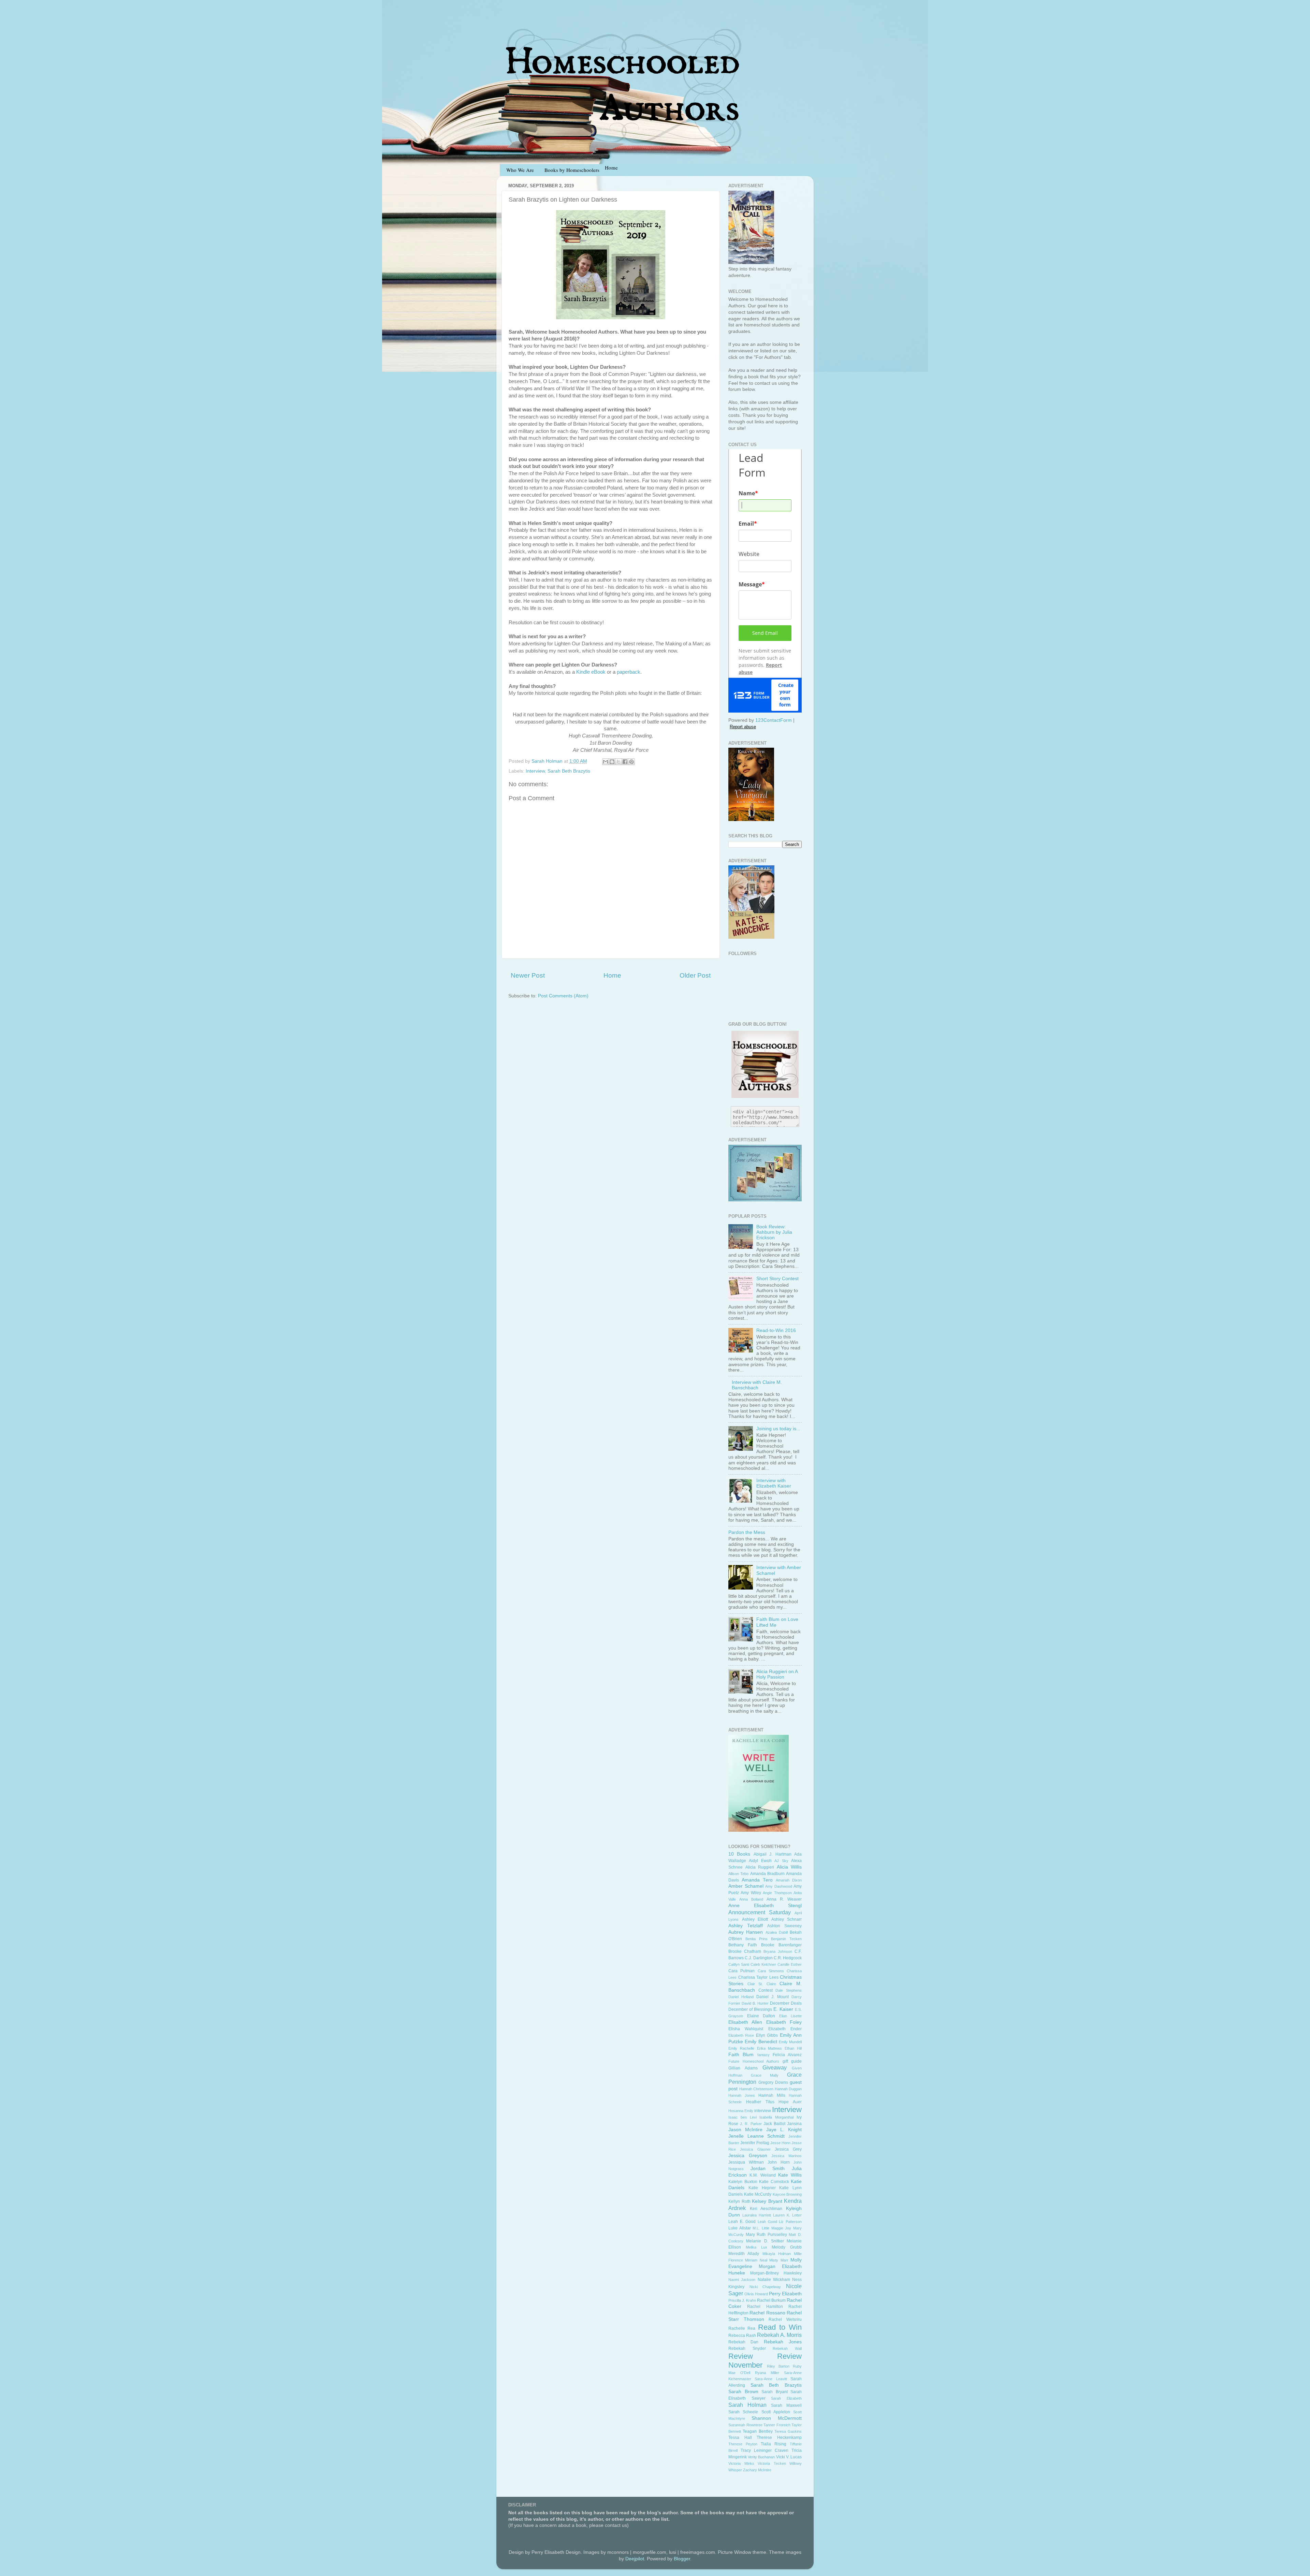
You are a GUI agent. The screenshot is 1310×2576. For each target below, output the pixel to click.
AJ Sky (781, 1861)
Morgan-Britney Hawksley (776, 2273)
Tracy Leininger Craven (765, 2450)
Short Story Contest (777, 1279)
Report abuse (743, 727)
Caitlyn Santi (739, 1964)
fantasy (763, 2055)
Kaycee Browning (787, 2194)
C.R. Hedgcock (788, 1958)
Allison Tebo (738, 1874)
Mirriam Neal (756, 2260)
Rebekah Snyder (747, 2348)
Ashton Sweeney (784, 1926)
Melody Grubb (787, 2247)
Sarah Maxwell (786, 2405)
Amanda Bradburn (767, 1874)
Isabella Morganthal (776, 2117)
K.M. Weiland (762, 2175)
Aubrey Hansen (746, 1932)
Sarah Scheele (743, 2412)
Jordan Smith (768, 2169)
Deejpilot (635, 2559)
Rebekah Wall (787, 2348)
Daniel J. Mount (773, 1997)
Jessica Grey (788, 2149)
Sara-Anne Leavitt (771, 2379)
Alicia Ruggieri (760, 1867)
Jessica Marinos (787, 2156)
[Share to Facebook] (625, 762)
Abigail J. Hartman (773, 1854)
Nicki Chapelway (765, 2287)
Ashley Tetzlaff (746, 1926)
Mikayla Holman (777, 2254)
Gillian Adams (743, 2068)
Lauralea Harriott (757, 2215)
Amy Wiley (751, 1893)
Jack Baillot (774, 2124)
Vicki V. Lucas (789, 2457)
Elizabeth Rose (741, 2035)
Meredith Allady (744, 2254)
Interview (535, 771)
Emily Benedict (761, 2042)
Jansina (794, 2124)
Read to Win (780, 2327)
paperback (629, 672)
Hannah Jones (742, 2095)
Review (741, 2356)
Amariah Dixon (789, 1880)
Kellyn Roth (739, 2201)
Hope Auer (790, 2102)
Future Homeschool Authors (754, 2061)
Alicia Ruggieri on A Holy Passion (777, 1674)
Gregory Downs (773, 2082)
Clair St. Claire (762, 1984)
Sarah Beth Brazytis (569, 771)
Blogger (682, 2559)
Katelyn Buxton (743, 2182)
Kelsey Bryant (767, 2201)
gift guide (792, 2061)
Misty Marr (779, 2260)
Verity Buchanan (761, 2457)
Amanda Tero (757, 1880)
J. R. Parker (751, 2124)
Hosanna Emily (741, 2111)
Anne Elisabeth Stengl (765, 1906)
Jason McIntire (745, 2130)
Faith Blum (741, 2055)
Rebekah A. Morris (779, 2335)
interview (763, 2111)
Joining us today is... (778, 1429)
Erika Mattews (770, 2048)
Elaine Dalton (761, 2016)
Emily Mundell (790, 2042)
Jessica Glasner (755, 2149)
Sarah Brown (743, 2392)
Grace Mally (765, 2075)
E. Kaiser (783, 2009)
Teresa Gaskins (788, 2431)
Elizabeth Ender (785, 2029)
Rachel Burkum (771, 2300)
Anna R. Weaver (784, 1899)
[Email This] (606, 762)
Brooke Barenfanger (781, 1945)
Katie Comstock (774, 2182)
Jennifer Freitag (755, 2143)
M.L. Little (761, 2228)
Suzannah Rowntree (745, 2425)
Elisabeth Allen (745, 2022)
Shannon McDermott (777, 2418)
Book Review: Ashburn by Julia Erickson (774, 1232)
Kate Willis (790, 2175)
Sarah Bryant (775, 2392)
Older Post (695, 975)
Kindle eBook (591, 672)
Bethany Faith (743, 1945)
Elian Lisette (791, 2016)
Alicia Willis (789, 1867)
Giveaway (775, 2067)
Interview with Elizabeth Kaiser (774, 1483)
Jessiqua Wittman (746, 2162)
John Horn (779, 2162)
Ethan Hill (793, 2048)
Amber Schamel (746, 1886)
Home (612, 975)
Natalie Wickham (774, 2280)
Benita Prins (756, 1939)
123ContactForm (774, 720)
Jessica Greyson (748, 2156)
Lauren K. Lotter (787, 2215)
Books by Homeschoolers (572, 170)
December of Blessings (750, 2009)
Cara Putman (741, 1971)
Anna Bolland (751, 1899)
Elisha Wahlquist (746, 2029)
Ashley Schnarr (787, 1919)
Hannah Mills (772, 2095)
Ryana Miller (767, 2373)
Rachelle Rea (742, 2328)
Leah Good (767, 2222)
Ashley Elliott (755, 1919)
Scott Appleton (776, 2412)
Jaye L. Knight (784, 2130)
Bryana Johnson (778, 1951)
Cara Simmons (771, 1971)
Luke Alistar (740, 2228)
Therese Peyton (743, 2444)
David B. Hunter (755, 2003)
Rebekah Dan (743, 2342)
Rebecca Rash (742, 2336)
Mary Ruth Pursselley (766, 2235)
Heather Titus (760, 2102)
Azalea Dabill (777, 1932)
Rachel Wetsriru (785, 2319)
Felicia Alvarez (787, 2055)
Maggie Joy (781, 2228)
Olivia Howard (756, 2294)
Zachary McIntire (757, 2470)
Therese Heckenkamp (779, 2438)
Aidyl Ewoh (760, 1861)
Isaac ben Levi (743, 2117)
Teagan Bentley (758, 2431)
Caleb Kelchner (763, 1964)
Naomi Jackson (742, 2280)
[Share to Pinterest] (631, 762)
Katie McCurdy (758, 2194)
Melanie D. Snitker (765, 2241)
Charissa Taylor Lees (758, 1977)
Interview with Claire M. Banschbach (757, 1385)
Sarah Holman (747, 2405)
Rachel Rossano (767, 2313)
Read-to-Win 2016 (776, 1330)
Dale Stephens (789, 1990)
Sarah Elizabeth (786, 2398)
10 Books (739, 1854)
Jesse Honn (780, 2143)
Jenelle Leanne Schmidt (756, 2136)
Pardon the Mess (747, 1532)
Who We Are (520, 170)
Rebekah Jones (783, 2342)
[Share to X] (618, 762)
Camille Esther (790, 1964)
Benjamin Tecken (786, 1939)
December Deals (786, 2003)
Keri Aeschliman (766, 2209)
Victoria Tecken (772, 2463)
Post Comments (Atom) (563, 996)
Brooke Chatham (745, 1951)
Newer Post (528, 975)
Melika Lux (756, 2247)
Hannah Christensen (756, 2089)
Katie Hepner (762, 2188)
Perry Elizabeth (785, 2294)
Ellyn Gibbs (767, 2035)
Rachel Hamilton (765, 2307)
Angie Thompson (777, 1893)
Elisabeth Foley (784, 2022)
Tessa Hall (740, 2438)
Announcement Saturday (760, 1912)
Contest (766, 1990)
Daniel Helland (741, 1997)
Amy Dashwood (779, 1886)
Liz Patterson (790, 2222)
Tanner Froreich (777, 2425)
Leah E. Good (742, 2222)
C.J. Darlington (759, 1958)
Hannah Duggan (788, 2089)
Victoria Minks (741, 2463)
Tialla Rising (774, 2444)
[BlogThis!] (612, 762)
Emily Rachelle (741, 2048)
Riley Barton (778, 2366)
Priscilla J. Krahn (742, 2300)
